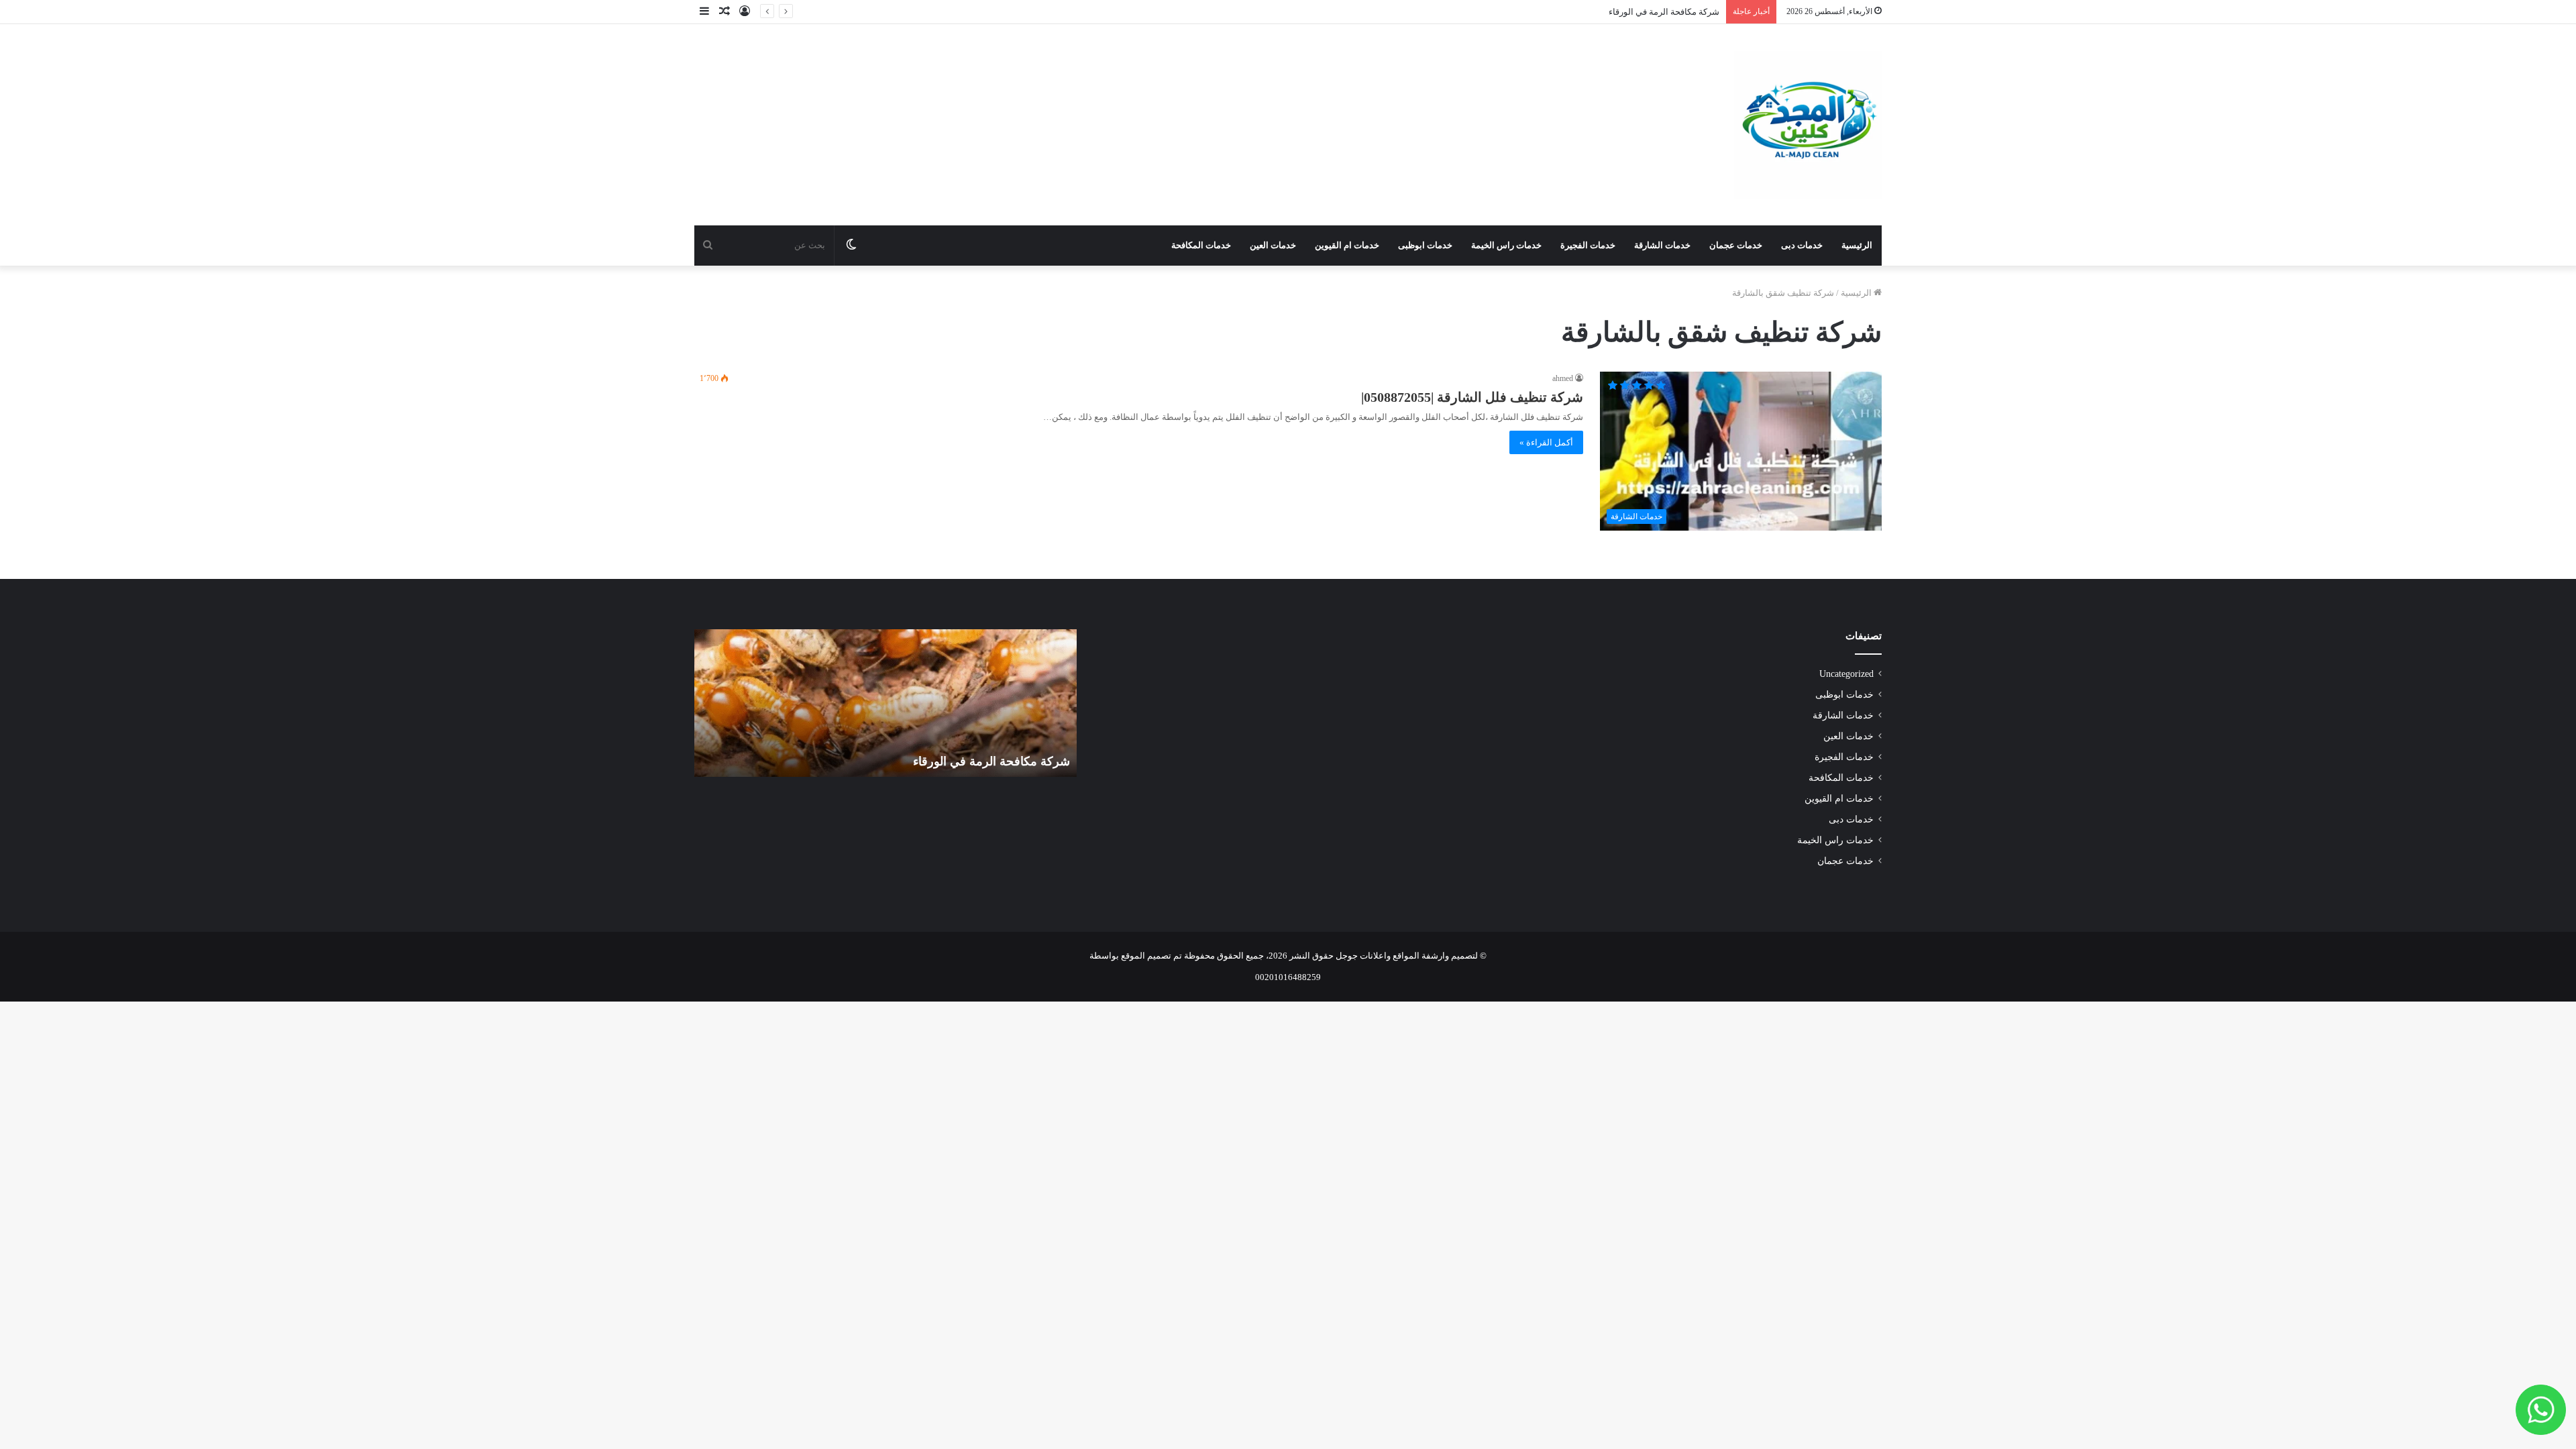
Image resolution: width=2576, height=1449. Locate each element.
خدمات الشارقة (1662, 245)
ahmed (1563, 378)
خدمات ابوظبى (1425, 245)
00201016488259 (1288, 977)
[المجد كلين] (1808, 125)
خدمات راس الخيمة (1506, 245)
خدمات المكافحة (1201, 245)
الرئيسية (1857, 245)
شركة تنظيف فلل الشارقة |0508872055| (1472, 397)
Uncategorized (1846, 674)
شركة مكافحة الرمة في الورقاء (1664, 12)
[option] (885, 703)
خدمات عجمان (1736, 245)
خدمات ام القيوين (1347, 245)
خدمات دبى (1802, 245)
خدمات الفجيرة (1588, 245)
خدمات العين (1273, 245)
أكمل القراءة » (1546, 442)
